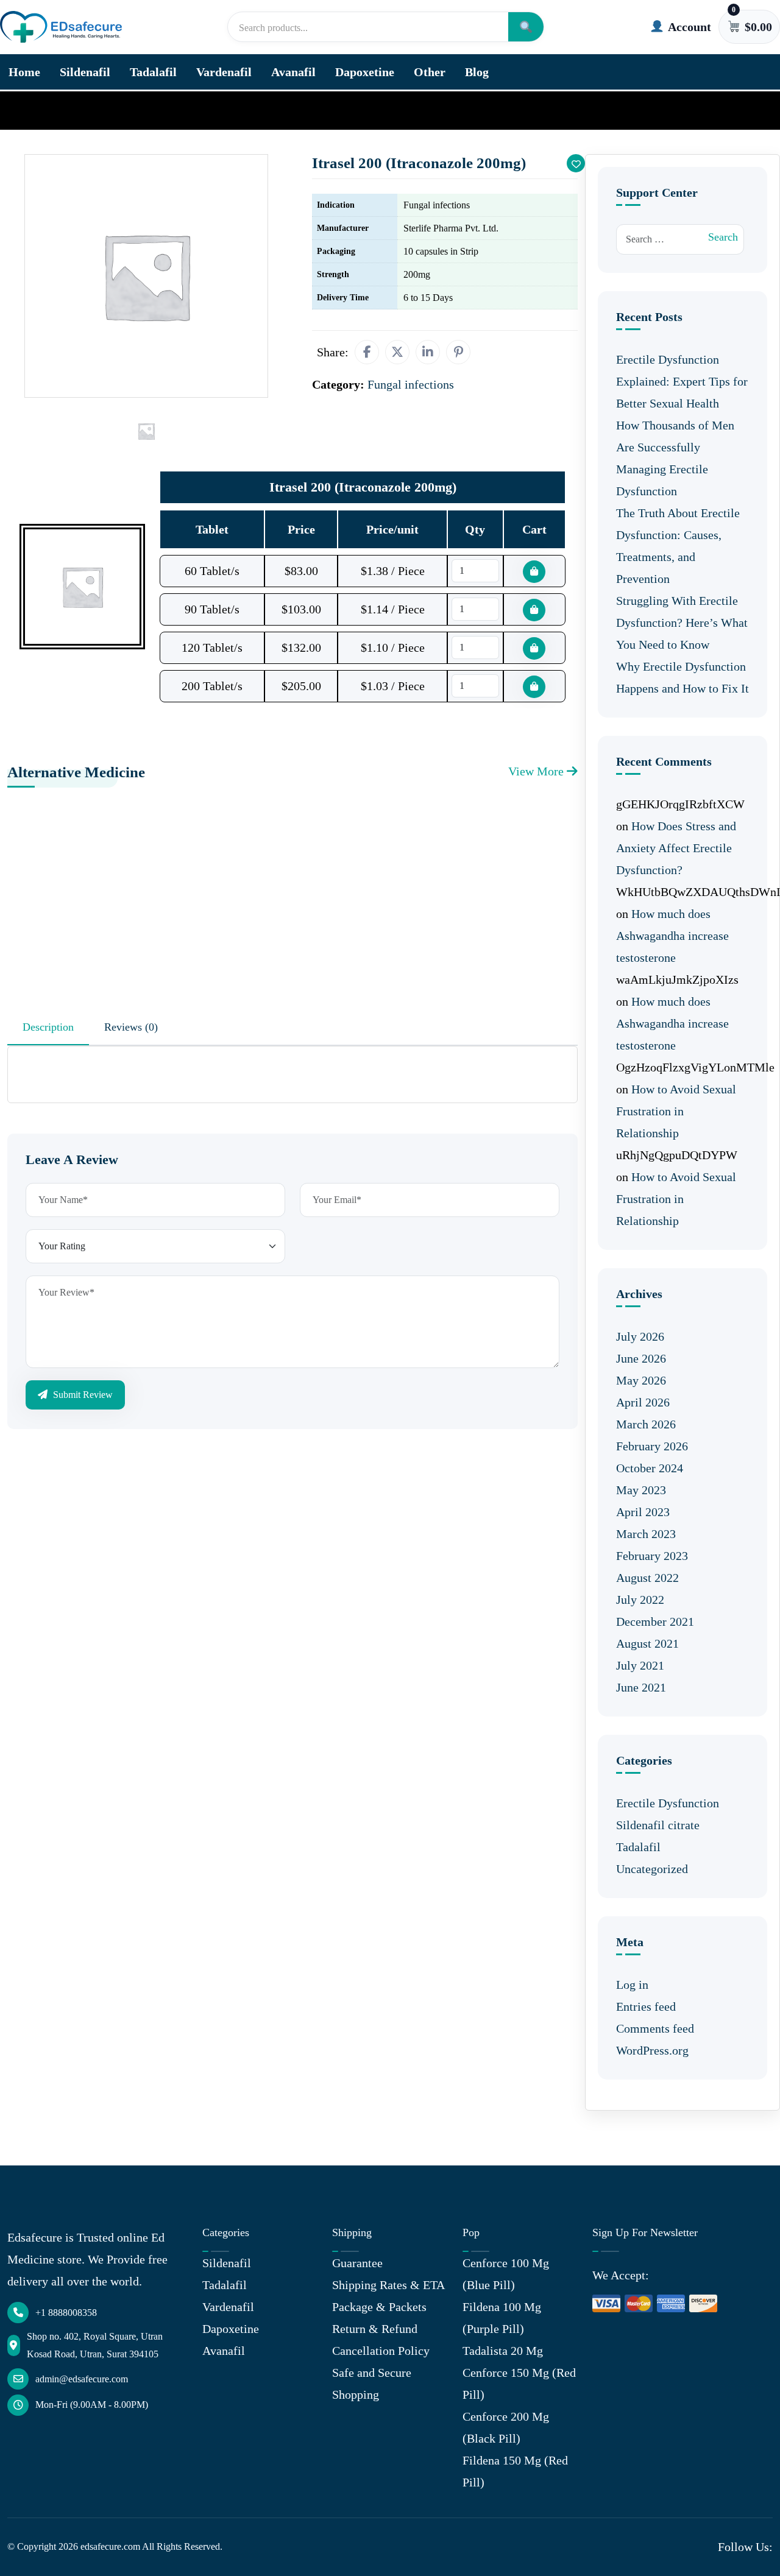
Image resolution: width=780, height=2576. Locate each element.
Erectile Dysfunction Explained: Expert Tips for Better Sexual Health (682, 381)
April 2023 (643, 1512)
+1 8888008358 (66, 2313)
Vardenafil (224, 72)
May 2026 (641, 1380)
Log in (632, 1985)
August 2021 (647, 1643)
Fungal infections (86, 110)
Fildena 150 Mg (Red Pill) (515, 2471)
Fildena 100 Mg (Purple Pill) (502, 2318)
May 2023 (641, 1490)
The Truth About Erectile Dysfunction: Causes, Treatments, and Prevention (678, 546)
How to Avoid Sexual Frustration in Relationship (676, 1111)
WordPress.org (652, 2050)
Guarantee (357, 2263)
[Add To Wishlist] (576, 163)
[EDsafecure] (61, 27)
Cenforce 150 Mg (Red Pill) (519, 2384)
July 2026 (640, 1336)
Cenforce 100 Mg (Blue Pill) (506, 2274)
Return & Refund (375, 2329)
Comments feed (655, 2028)
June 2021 (641, 1687)
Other (430, 72)
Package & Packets (379, 2307)
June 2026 (641, 1358)
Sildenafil (85, 72)
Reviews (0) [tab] (131, 1027)
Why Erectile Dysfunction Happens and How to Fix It (682, 677)
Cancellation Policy (381, 2351)
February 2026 (652, 1446)
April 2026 (643, 1402)
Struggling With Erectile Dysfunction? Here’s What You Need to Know (682, 623)
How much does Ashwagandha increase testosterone (672, 936)
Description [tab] (48, 1027)
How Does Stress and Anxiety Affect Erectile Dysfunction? (676, 848)
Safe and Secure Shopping (372, 2384)
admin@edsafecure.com (82, 2379)
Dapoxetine (365, 72)
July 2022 (640, 1600)
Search (723, 237)
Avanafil (293, 72)
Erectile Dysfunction (668, 1803)
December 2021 (655, 1621)
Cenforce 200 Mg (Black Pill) (506, 2427)
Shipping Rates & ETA (388, 2285)
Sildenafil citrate (658, 1825)
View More (537, 771)
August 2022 (647, 1578)
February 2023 (652, 1556)
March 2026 (646, 1424)
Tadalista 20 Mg (503, 2351)
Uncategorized (652, 1869)
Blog (477, 72)
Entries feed (646, 2006)
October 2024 (650, 1468)
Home (24, 72)
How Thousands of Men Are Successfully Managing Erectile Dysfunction (675, 458)
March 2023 (646, 1534)
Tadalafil (153, 72)
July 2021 (640, 1665)
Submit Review (82, 1395)
